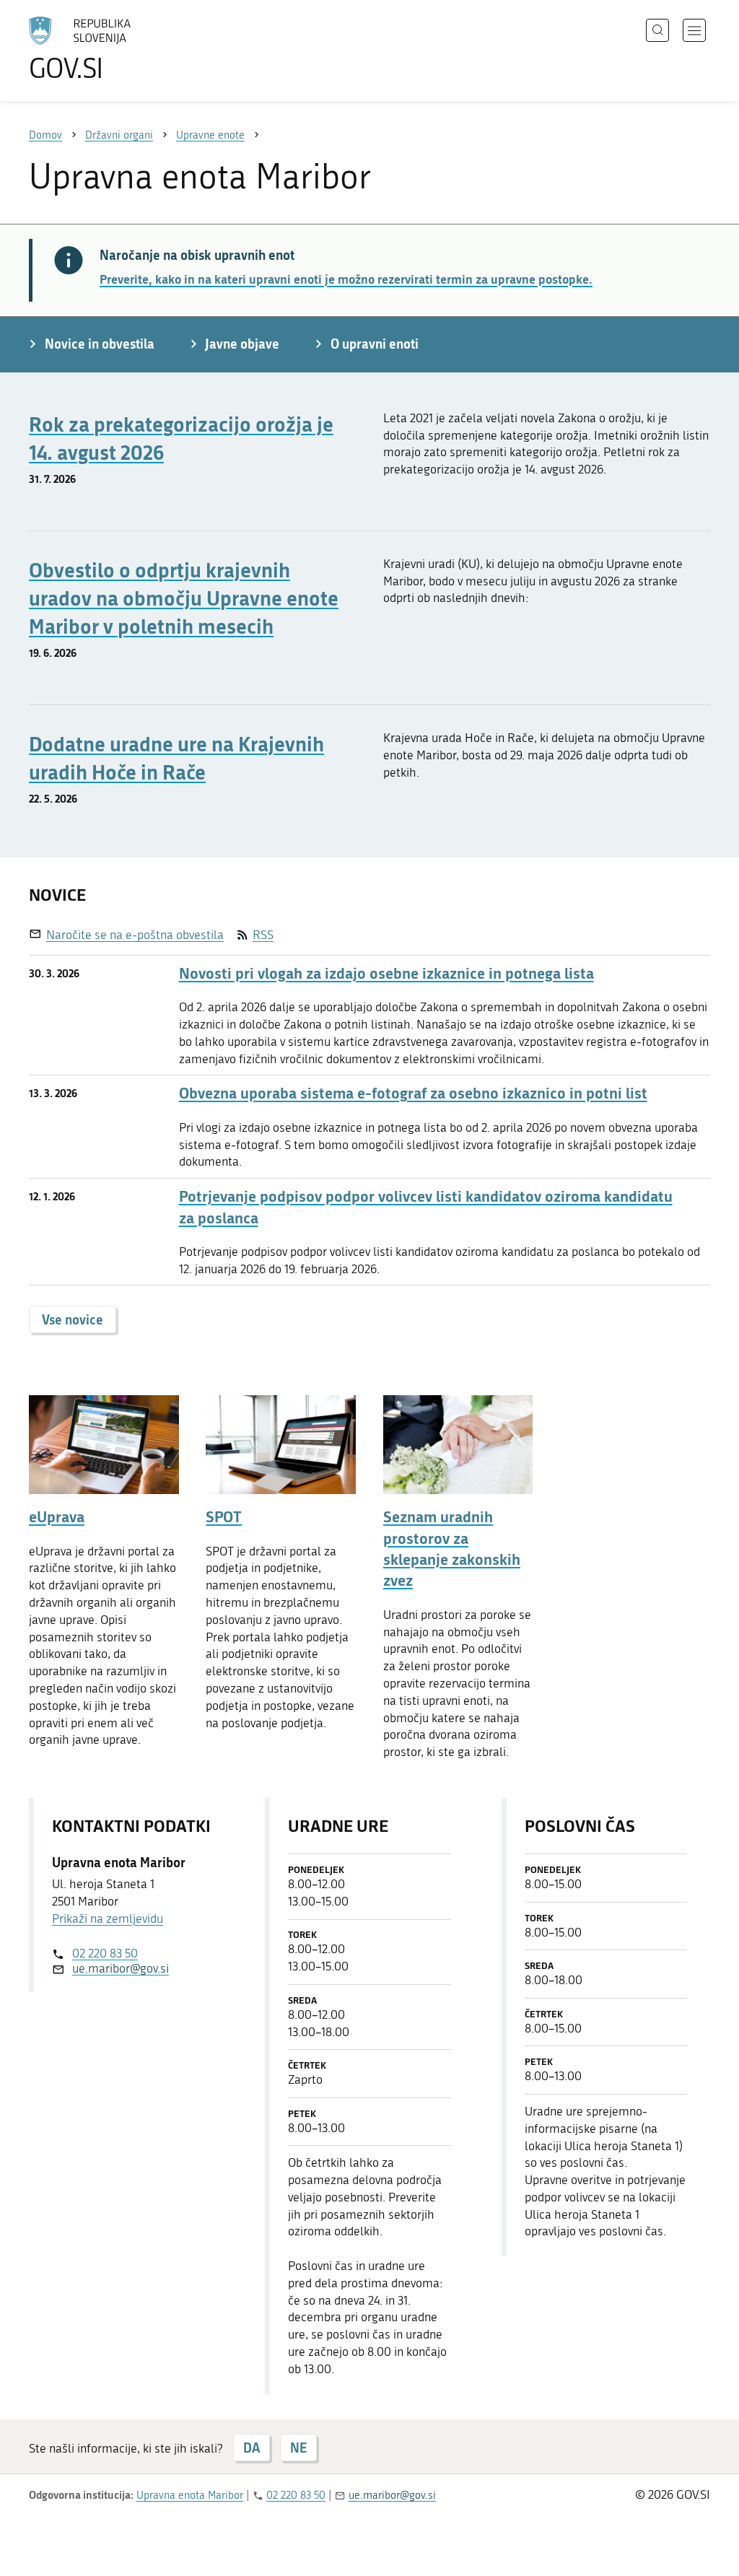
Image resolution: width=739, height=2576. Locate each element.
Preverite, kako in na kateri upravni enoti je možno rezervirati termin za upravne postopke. (346, 279)
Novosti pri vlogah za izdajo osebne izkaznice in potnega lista (386, 973)
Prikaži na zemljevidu (108, 1918)
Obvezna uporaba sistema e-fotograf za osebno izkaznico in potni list (413, 1093)
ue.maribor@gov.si (121, 1968)
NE (298, 2448)
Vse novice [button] (73, 1319)
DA (252, 2448)
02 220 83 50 (105, 1953)
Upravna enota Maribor (190, 2495)
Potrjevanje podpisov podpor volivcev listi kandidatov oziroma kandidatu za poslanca (426, 1207)
